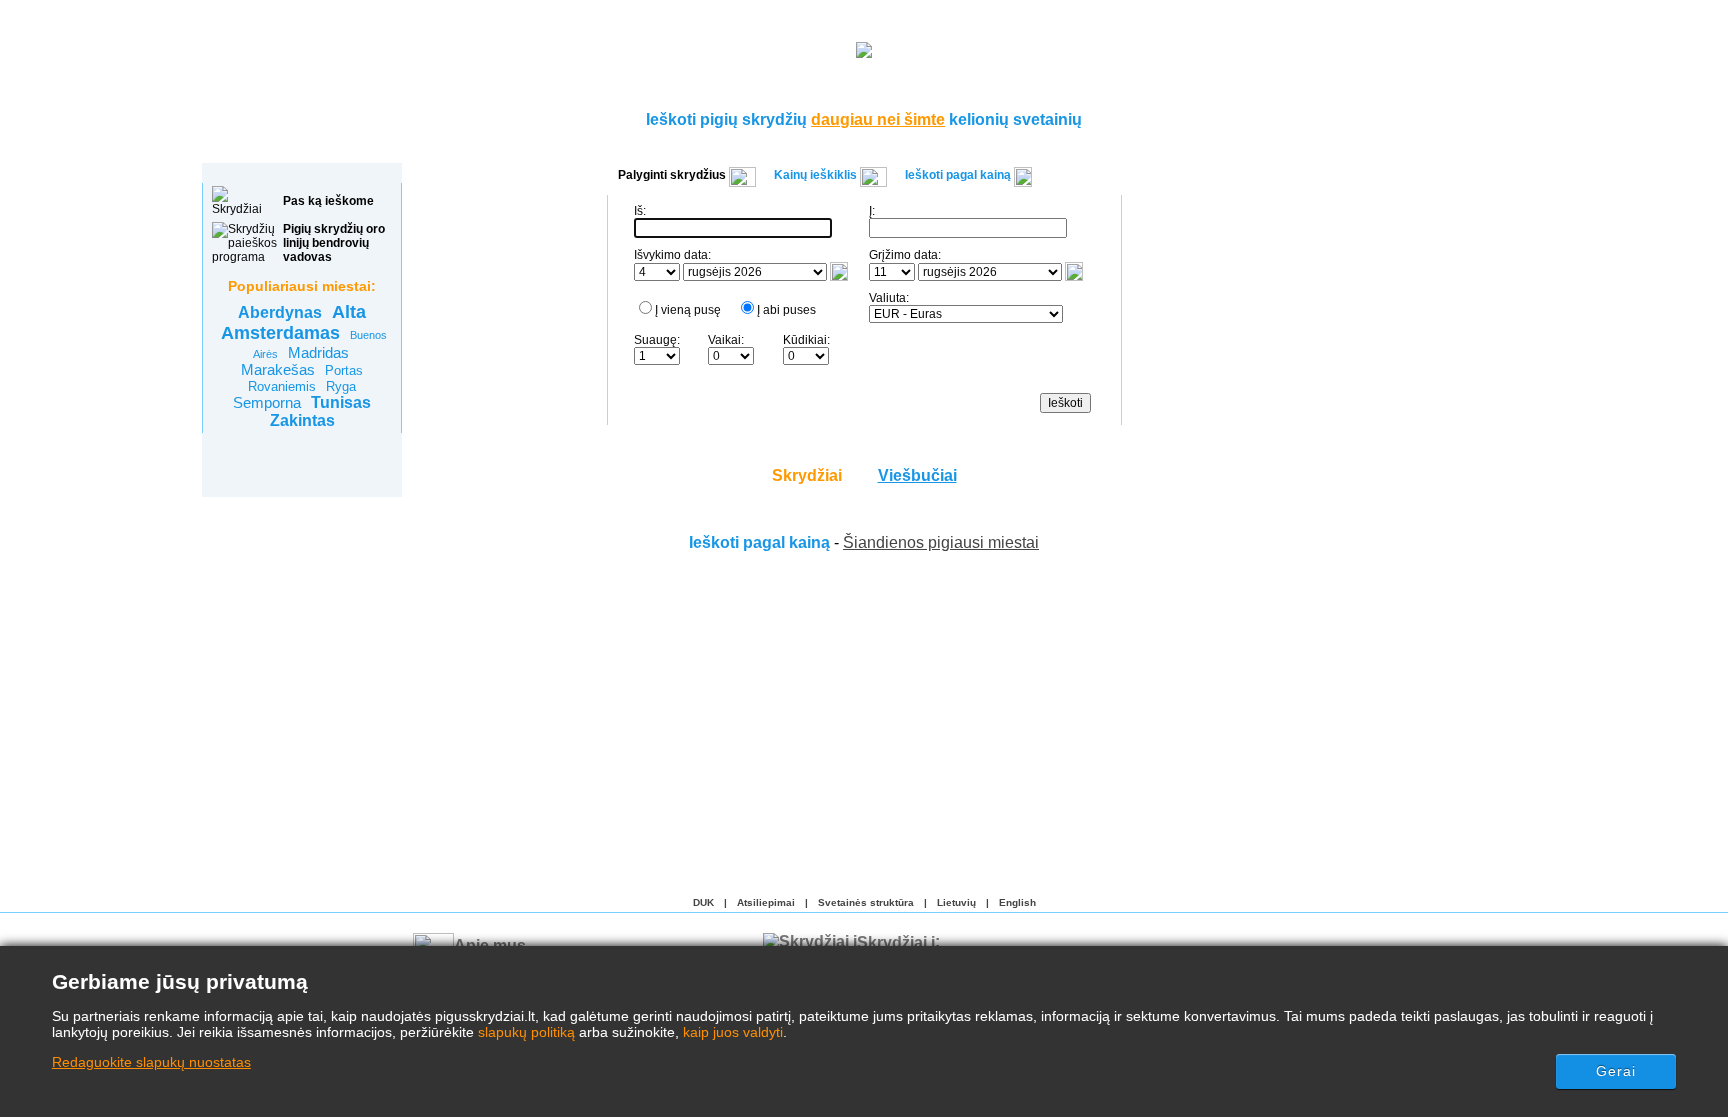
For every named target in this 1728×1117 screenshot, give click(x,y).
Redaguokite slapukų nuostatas (151, 1062)
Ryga (341, 386)
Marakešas (278, 369)
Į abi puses (786, 310)
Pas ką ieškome (328, 201)
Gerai (1616, 1071)
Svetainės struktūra (866, 902)
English (1017, 902)
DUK (703, 902)
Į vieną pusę (688, 310)
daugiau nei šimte (878, 119)
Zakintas (302, 420)
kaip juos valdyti (733, 1032)
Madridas (318, 352)
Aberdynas (280, 312)
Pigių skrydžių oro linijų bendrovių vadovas (334, 243)
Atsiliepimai (766, 902)
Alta (349, 312)
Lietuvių (956, 902)
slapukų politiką (526, 1032)
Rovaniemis (282, 386)
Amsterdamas (280, 333)
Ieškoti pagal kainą (759, 542)
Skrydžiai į (896, 941)
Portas (344, 370)
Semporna (267, 402)
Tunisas (341, 402)
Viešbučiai (917, 475)
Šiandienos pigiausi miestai (941, 542)
